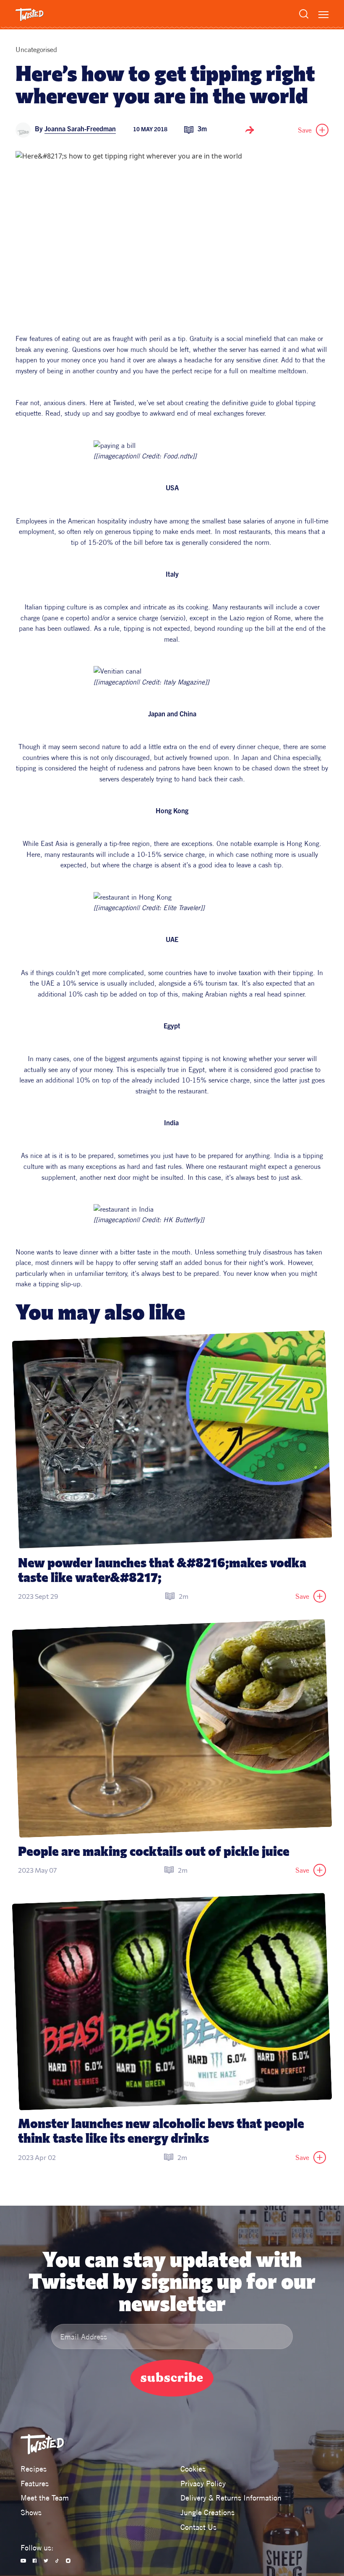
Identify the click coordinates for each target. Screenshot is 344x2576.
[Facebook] (35, 2561)
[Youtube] (23, 2561)
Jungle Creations (207, 2512)
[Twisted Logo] (30, 15)
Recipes (34, 2469)
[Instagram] (68, 2561)
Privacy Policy (203, 2484)
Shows (31, 2512)
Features (35, 2484)
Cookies (193, 2469)
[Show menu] (323, 15)
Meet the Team (45, 2498)
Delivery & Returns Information (231, 2498)
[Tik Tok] (57, 2561)
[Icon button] (250, 130)
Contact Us (198, 2527)
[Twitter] (46, 2561)
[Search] (304, 14)
